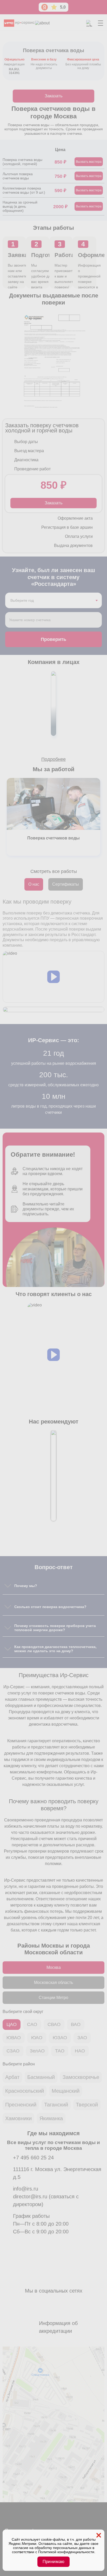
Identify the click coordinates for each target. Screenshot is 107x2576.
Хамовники (18, 2118)
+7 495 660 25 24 (33, 2158)
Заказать (54, 96)
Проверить (53, 639)
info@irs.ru (26, 2189)
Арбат (12, 2077)
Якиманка (51, 2118)
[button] (53, 977)
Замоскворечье (81, 2077)
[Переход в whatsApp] (21, 2521)
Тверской (87, 2105)
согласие (21, 2548)
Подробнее (53, 759)
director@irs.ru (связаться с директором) (46, 2200)
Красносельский (25, 2091)
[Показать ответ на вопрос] (8, 1586)
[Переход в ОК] (47, 2521)
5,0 (63, 7)
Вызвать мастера (89, 162)
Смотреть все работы (54, 871)
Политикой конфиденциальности (66, 2552)
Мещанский (66, 2091)
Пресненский (21, 2105)
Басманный (41, 2077)
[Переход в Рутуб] (60, 2521)
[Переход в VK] (34, 2521)
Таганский (56, 2105)
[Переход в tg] (8, 2521)
